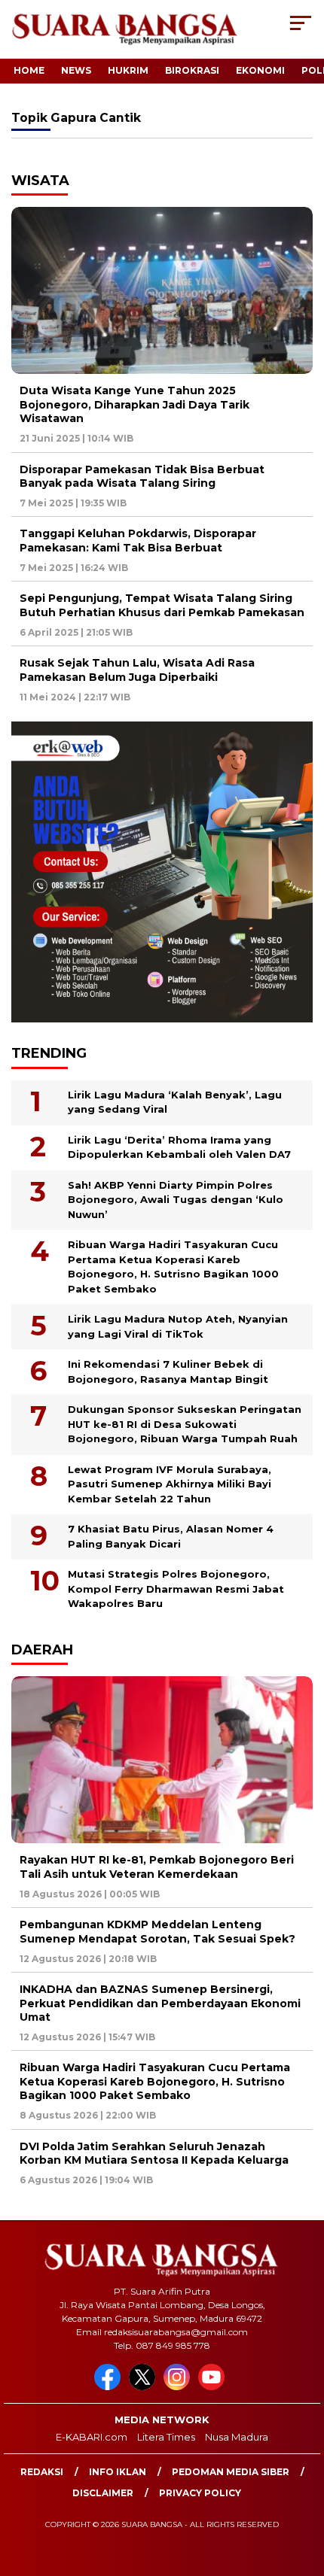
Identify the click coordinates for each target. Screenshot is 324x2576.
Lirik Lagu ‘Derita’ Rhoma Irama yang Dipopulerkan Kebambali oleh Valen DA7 (179, 1147)
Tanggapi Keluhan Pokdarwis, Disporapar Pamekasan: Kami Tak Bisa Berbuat (138, 540)
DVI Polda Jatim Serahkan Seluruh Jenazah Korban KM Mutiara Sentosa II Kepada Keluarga (154, 2153)
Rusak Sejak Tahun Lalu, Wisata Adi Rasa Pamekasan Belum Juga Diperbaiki (137, 670)
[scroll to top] (302, 2489)
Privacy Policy (200, 2493)
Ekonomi (260, 70)
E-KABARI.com (92, 2437)
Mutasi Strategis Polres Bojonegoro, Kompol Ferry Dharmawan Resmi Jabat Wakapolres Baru (176, 1589)
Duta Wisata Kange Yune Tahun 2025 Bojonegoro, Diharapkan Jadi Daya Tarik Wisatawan (134, 404)
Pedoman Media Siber (231, 2472)
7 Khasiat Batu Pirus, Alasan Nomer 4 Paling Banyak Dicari (171, 1536)
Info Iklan (118, 2472)
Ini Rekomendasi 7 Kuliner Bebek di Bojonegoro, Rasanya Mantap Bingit (168, 1372)
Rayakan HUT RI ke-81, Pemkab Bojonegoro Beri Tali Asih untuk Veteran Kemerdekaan (157, 1867)
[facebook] (110, 2387)
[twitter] (145, 2387)
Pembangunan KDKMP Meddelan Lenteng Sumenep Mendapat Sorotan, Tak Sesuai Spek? (157, 1931)
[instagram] (179, 2387)
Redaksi (42, 2472)
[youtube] (214, 2387)
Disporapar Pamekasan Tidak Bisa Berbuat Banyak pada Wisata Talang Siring (142, 476)
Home (29, 70)
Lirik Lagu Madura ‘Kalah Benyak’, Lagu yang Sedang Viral (175, 1102)
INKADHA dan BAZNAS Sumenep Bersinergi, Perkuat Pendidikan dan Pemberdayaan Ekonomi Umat (160, 2003)
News (76, 70)
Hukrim (128, 70)
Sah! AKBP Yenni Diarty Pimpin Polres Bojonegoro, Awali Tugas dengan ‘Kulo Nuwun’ (176, 1200)
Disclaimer (103, 2493)
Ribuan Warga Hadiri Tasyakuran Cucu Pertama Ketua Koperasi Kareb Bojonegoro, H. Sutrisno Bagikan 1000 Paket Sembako (173, 1267)
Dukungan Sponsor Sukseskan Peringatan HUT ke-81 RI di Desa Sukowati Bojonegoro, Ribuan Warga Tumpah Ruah (185, 1424)
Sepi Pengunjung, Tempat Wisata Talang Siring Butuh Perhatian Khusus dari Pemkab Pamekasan (162, 605)
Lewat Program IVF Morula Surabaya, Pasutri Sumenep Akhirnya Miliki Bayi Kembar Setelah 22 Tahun (170, 1484)
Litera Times (166, 2437)
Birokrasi (192, 70)
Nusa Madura (237, 2437)
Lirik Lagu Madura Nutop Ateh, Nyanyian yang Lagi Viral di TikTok (178, 1326)
